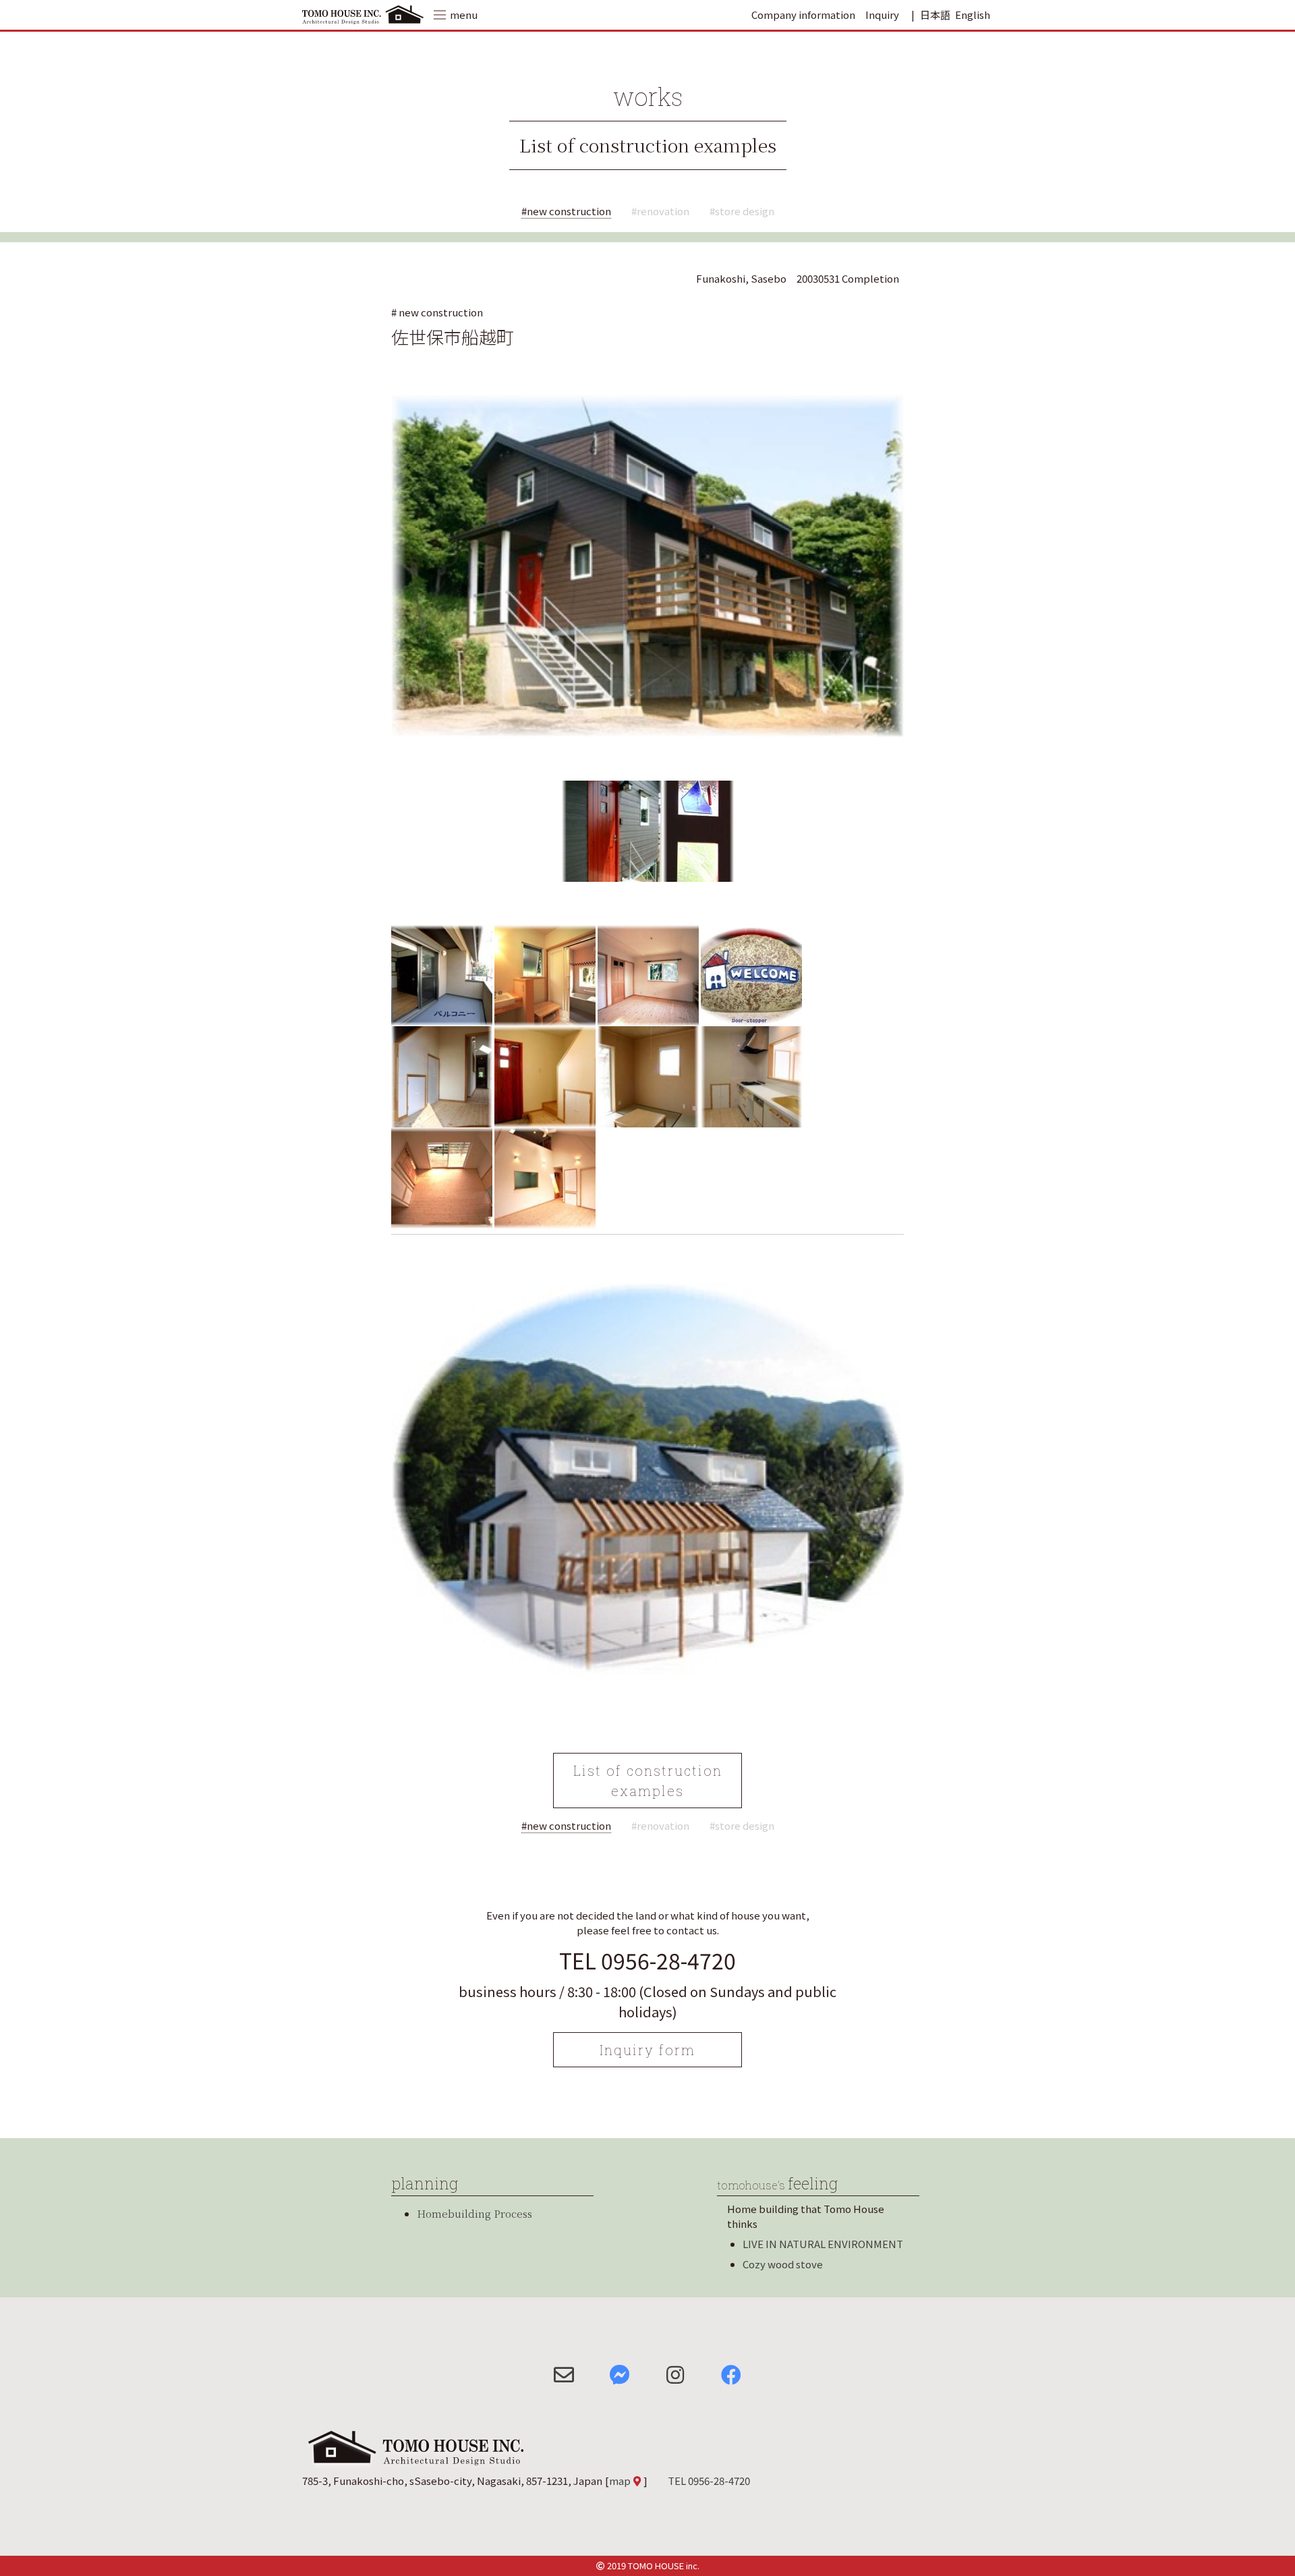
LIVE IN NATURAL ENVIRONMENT (823, 2244)
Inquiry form (647, 2050)
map (620, 2481)
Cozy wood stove (783, 2264)
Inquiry (882, 15)
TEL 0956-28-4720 (647, 1960)
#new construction (566, 211)
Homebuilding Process (474, 2213)
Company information (803, 15)
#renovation (660, 211)
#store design (742, 211)
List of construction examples (648, 145)
